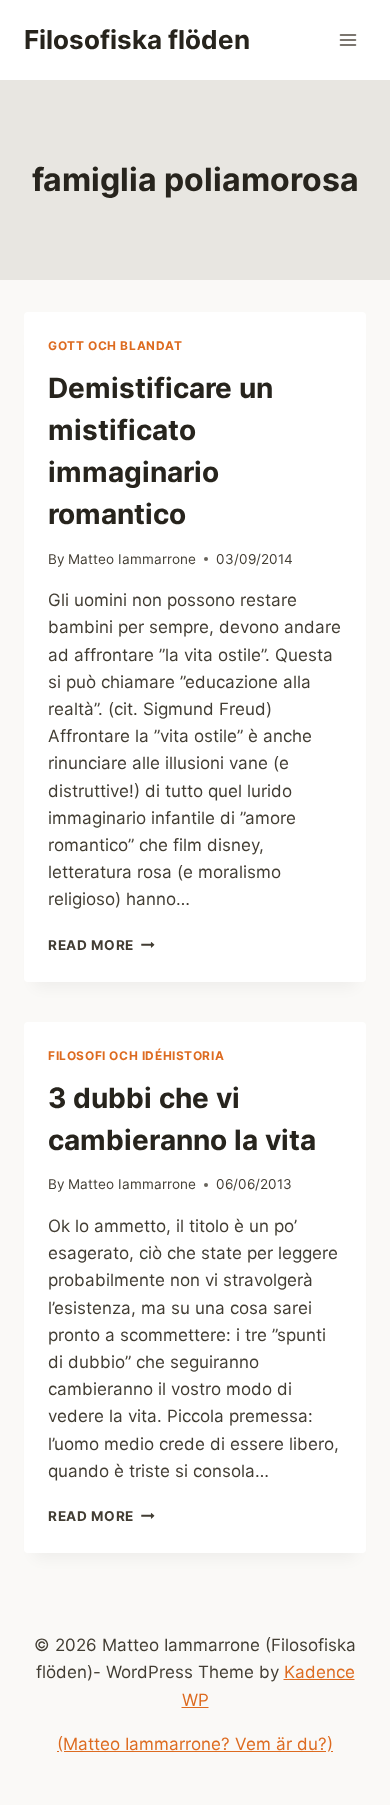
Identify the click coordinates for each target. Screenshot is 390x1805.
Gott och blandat (115, 345)
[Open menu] (347, 39)
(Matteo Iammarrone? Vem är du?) (195, 1744)
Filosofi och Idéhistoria (136, 1055)
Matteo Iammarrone (132, 559)
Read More (101, 945)
